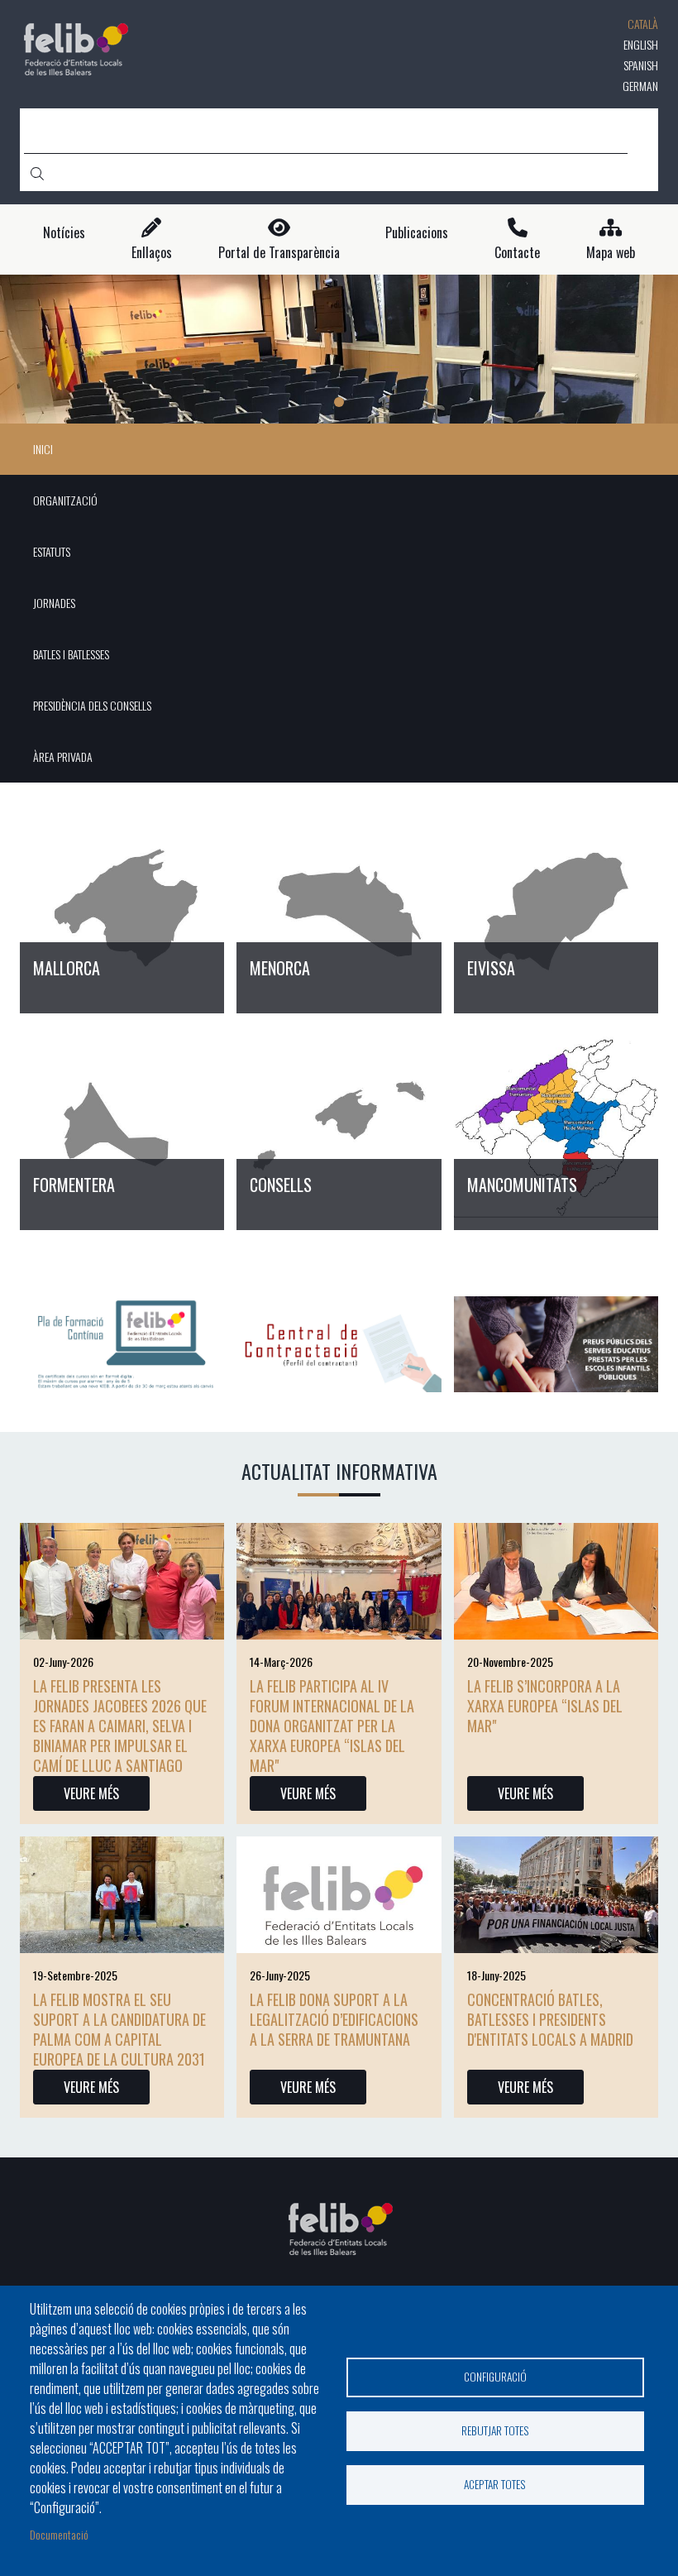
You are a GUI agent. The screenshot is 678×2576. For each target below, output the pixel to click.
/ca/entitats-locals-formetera (122, 1128)
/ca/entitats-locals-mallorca (122, 911)
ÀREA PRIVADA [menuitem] (63, 757)
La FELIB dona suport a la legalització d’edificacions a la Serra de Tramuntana (334, 2019)
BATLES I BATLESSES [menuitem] (71, 654)
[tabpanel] (339, 349)
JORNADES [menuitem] (54, 603)
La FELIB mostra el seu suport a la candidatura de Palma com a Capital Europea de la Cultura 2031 (119, 2029)
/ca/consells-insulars (339, 1128)
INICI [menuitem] (43, 449)
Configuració (495, 2377)
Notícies (64, 233)
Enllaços (152, 253)
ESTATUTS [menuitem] (52, 551)
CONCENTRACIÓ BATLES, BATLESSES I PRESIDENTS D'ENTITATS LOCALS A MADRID (550, 2019)
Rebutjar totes (495, 2430)
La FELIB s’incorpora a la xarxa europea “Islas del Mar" (545, 1706)
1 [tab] (339, 402)
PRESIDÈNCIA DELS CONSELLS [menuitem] (92, 705)
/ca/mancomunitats (556, 1128)
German (640, 86)
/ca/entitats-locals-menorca (339, 911)
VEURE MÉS (91, 1793)
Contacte (517, 253)
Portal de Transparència (279, 253)
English (641, 44)
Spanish (641, 65)
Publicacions (417, 233)
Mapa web (611, 253)
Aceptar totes (495, 2484)
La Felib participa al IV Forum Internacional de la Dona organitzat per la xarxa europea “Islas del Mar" (332, 1726)
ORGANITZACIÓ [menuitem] (65, 500)
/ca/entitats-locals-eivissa (556, 911)
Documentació (59, 2534)
